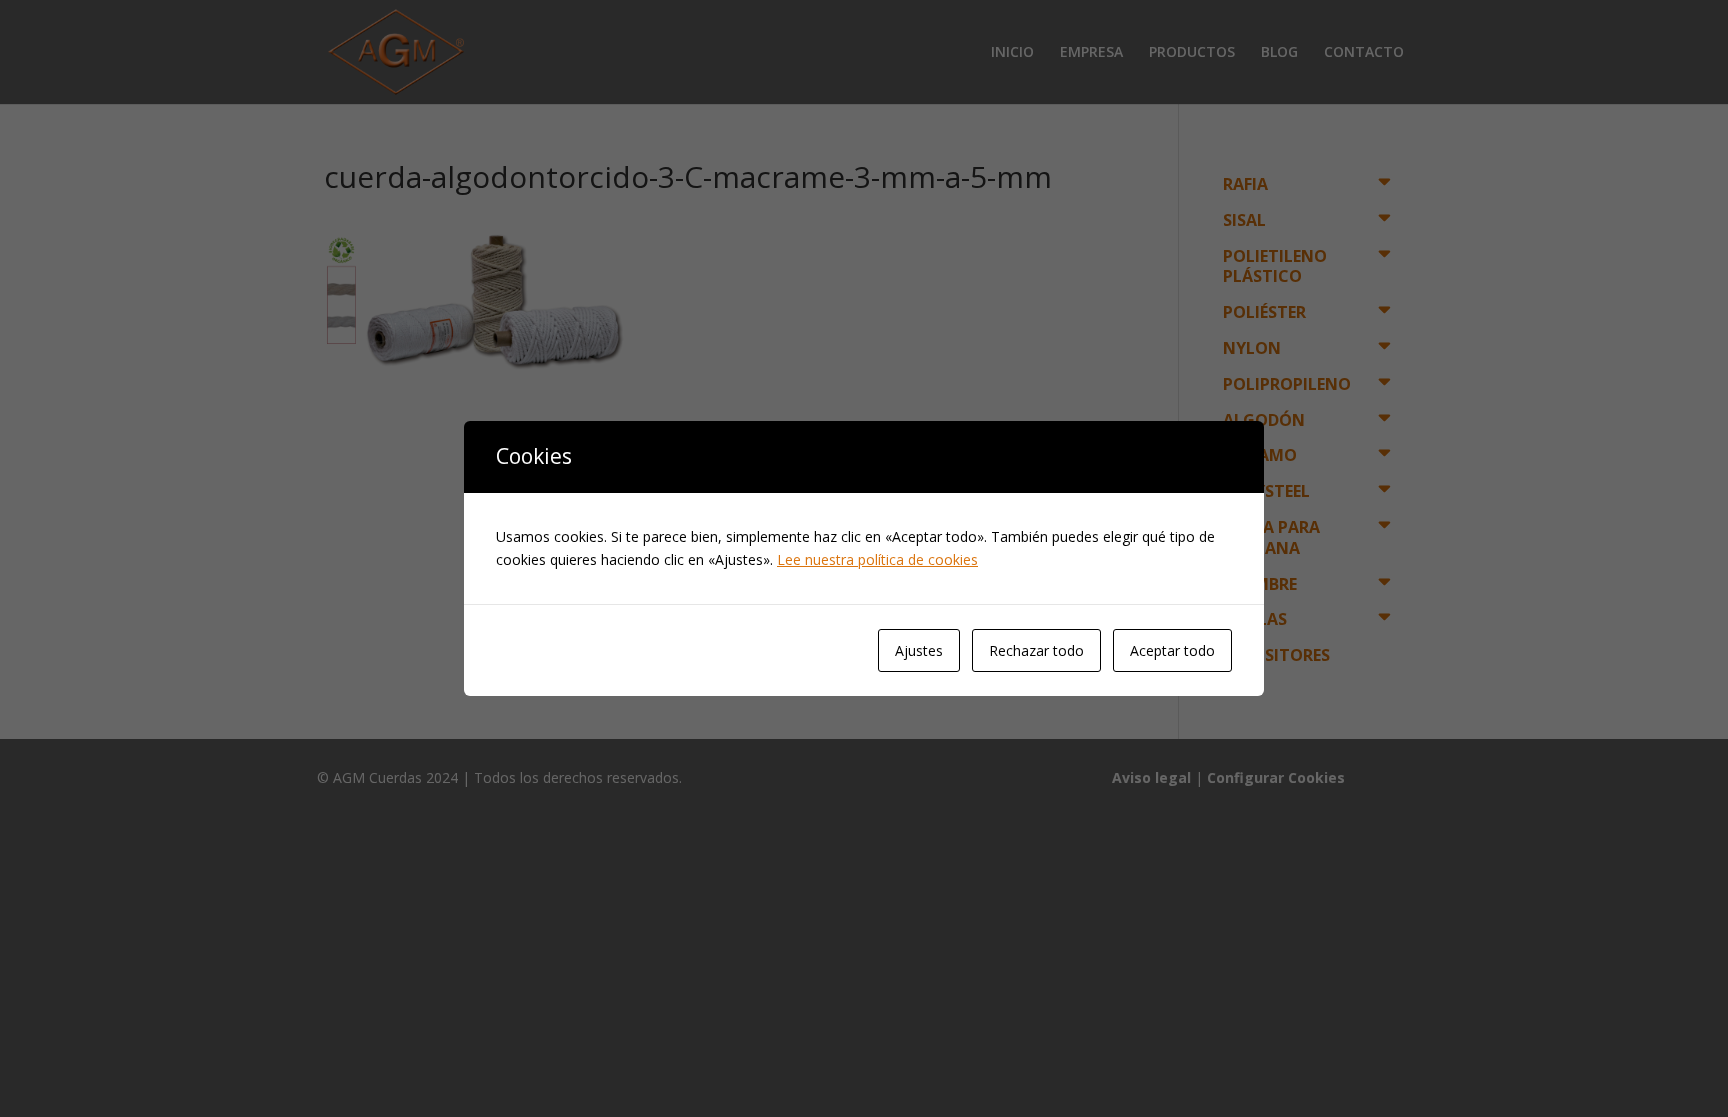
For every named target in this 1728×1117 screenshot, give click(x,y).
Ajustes (919, 650)
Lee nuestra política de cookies (877, 559)
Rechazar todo (1036, 650)
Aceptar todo (1172, 650)
